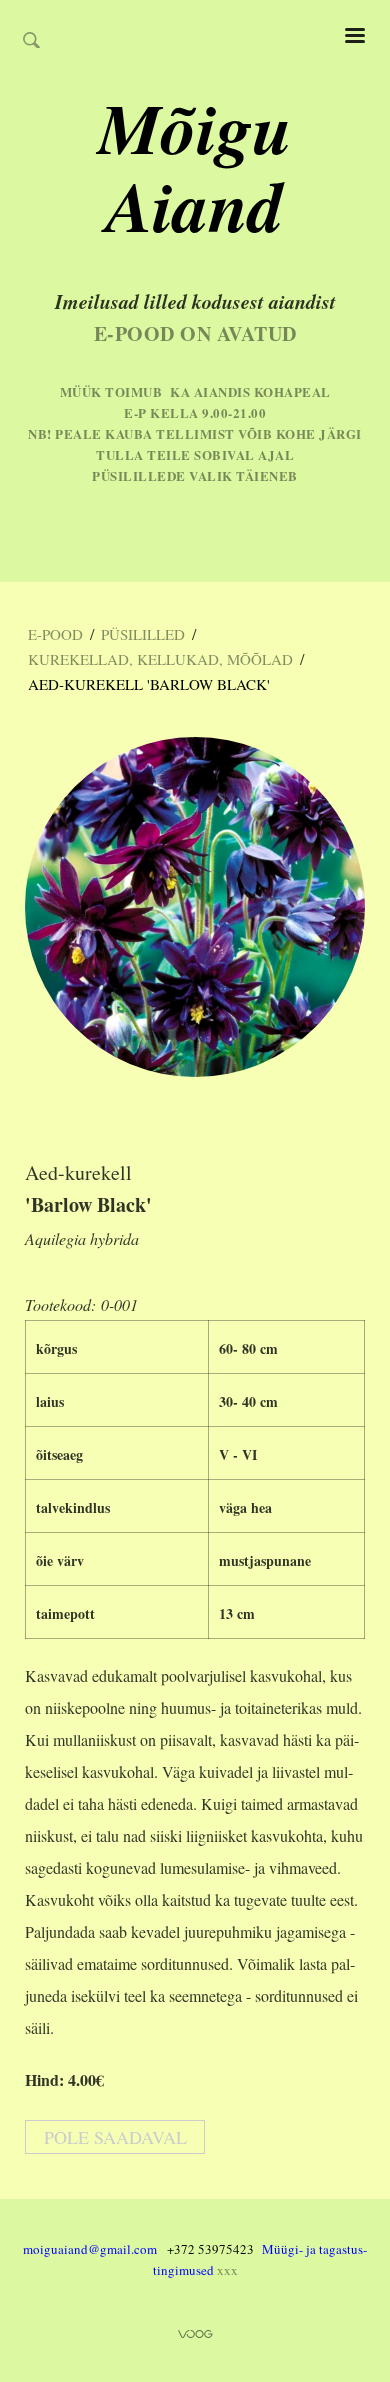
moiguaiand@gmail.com (90, 2249)
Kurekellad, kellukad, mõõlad (160, 659)
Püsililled (143, 634)
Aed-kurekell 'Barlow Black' (149, 684)
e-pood (55, 634)
